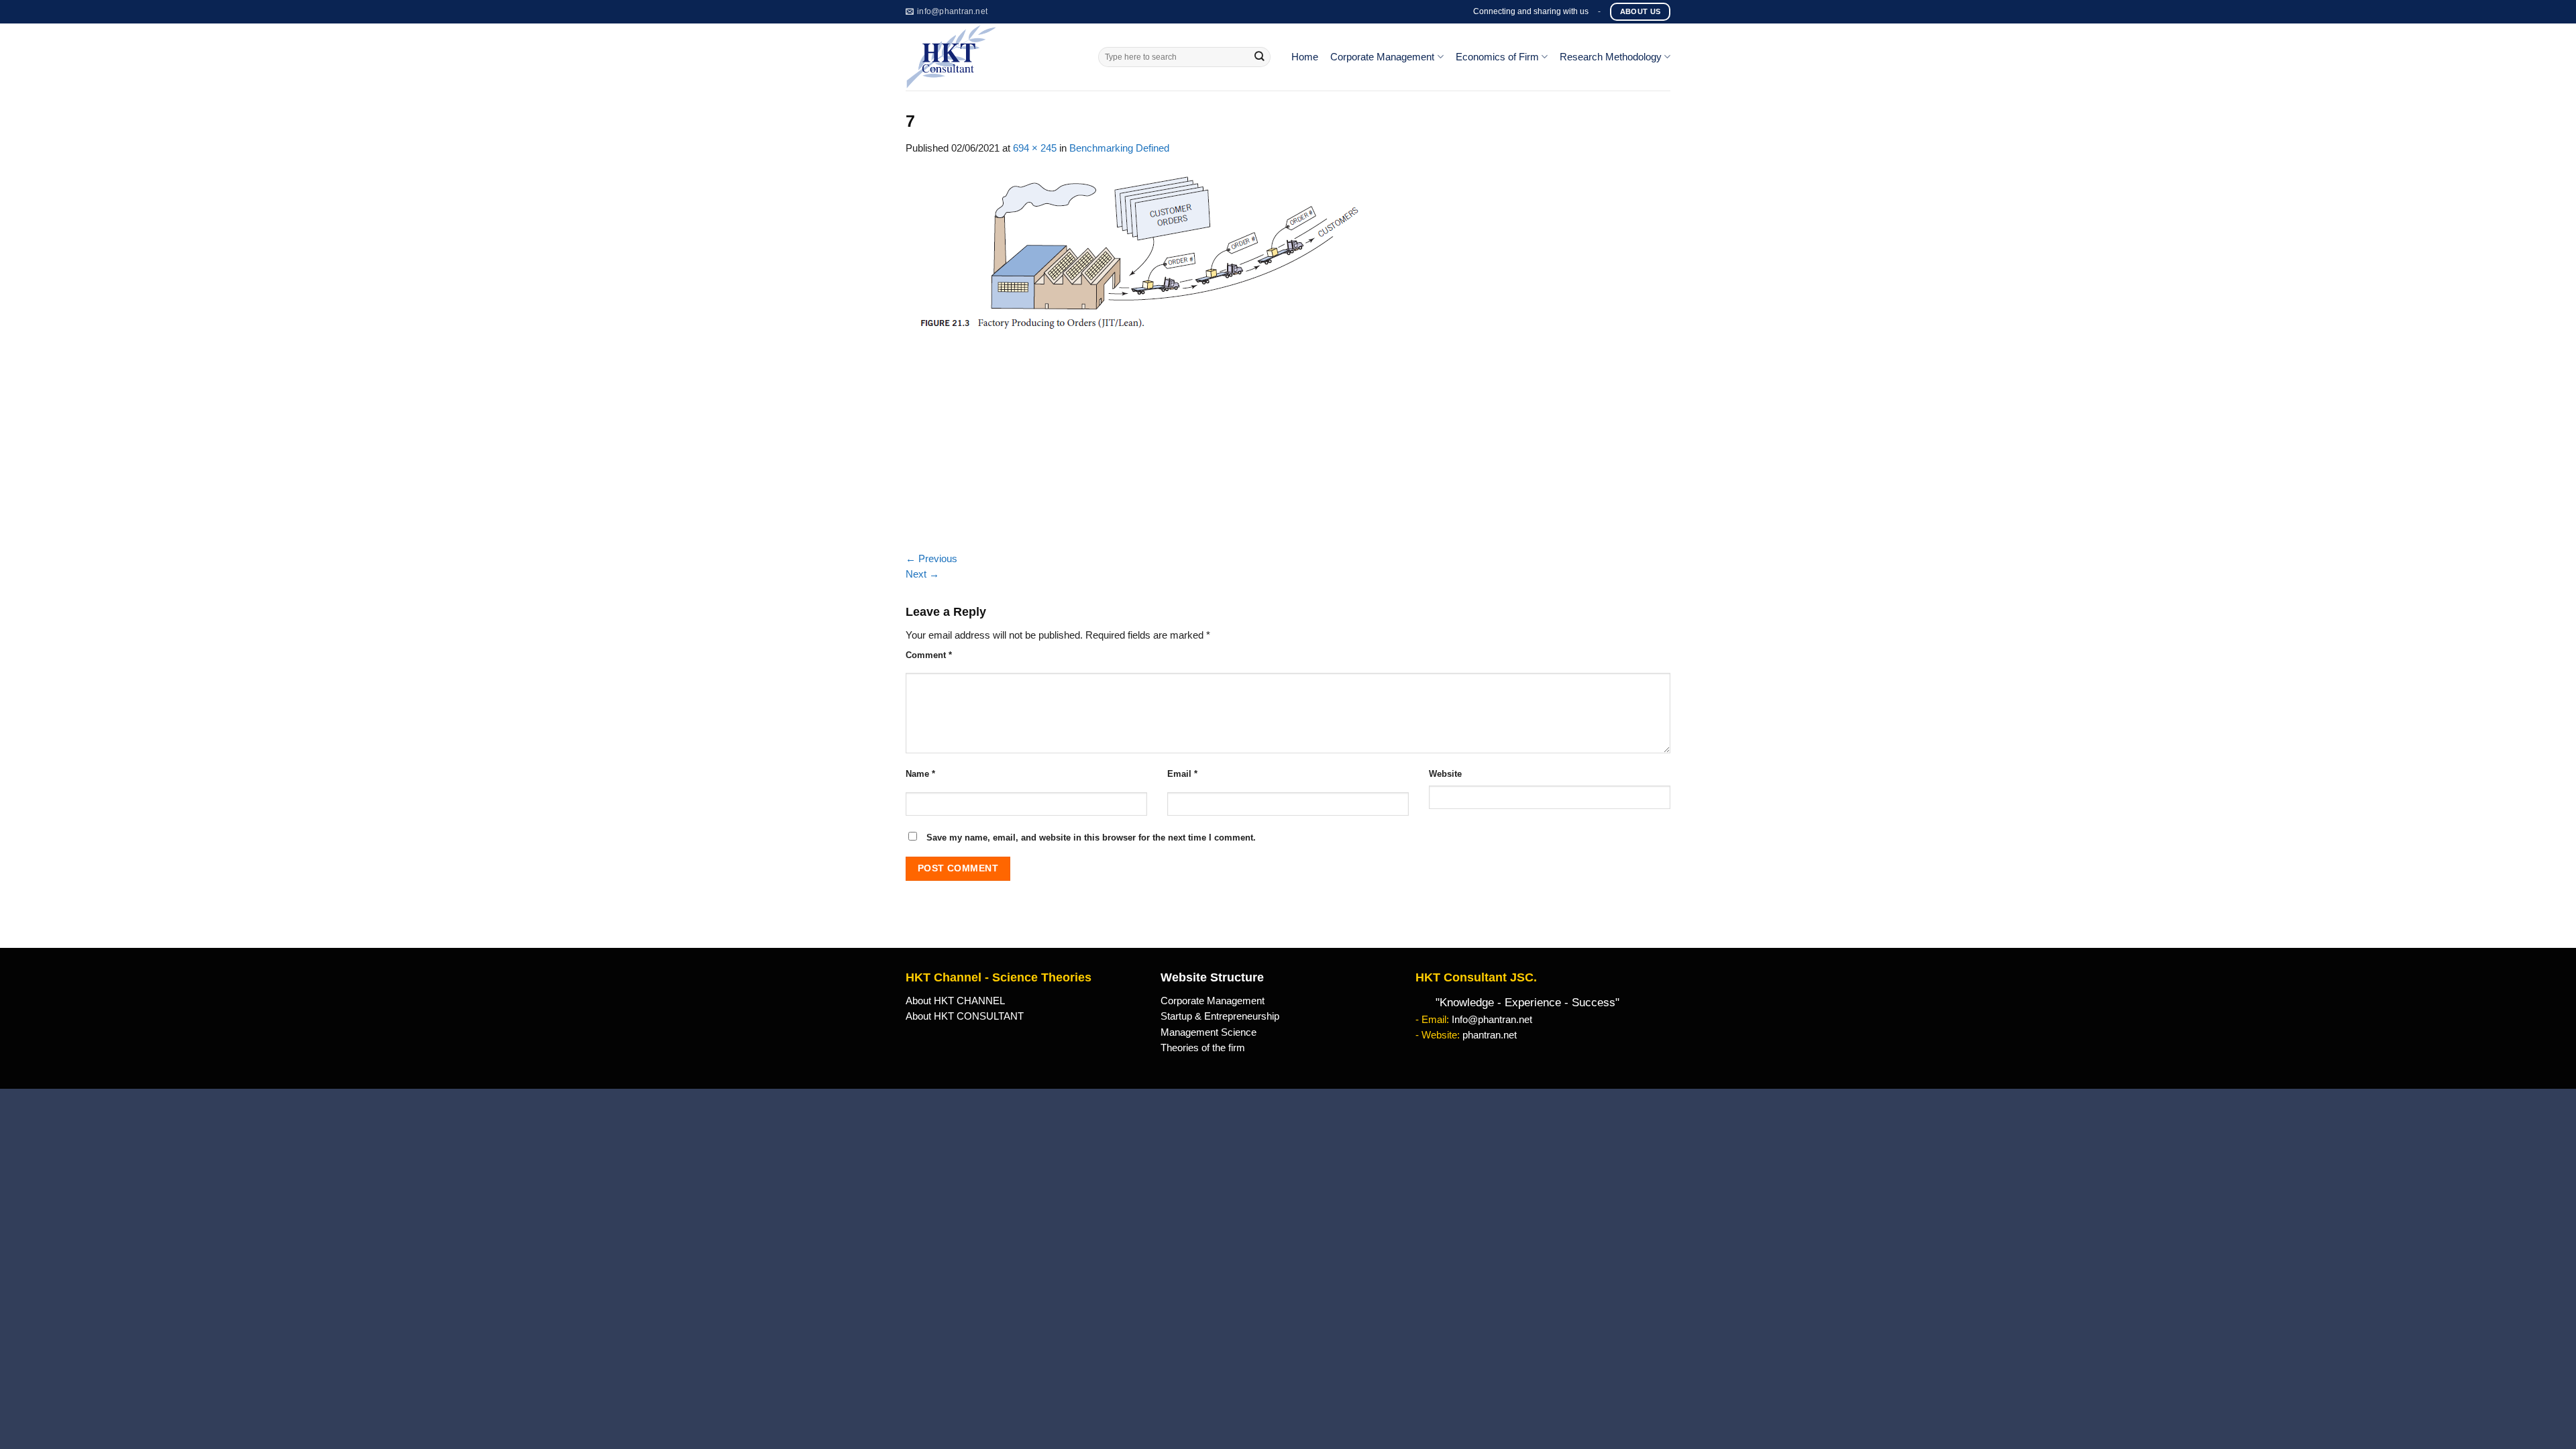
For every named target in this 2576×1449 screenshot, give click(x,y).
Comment (929, 655)
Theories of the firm (1203, 1048)
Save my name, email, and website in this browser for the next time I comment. (1091, 838)
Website (1445, 774)
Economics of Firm (1497, 57)
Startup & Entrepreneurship (1220, 1016)
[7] (1138, 252)
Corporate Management (1382, 57)
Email (1182, 774)
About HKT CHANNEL (955, 1001)
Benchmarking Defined (1119, 148)
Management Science (1209, 1032)
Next (922, 574)
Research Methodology (1611, 57)
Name (920, 774)
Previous (931, 559)
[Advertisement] (1288, 451)
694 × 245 (1035, 148)
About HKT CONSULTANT (965, 1016)
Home (1305, 57)
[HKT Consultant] (992, 57)
